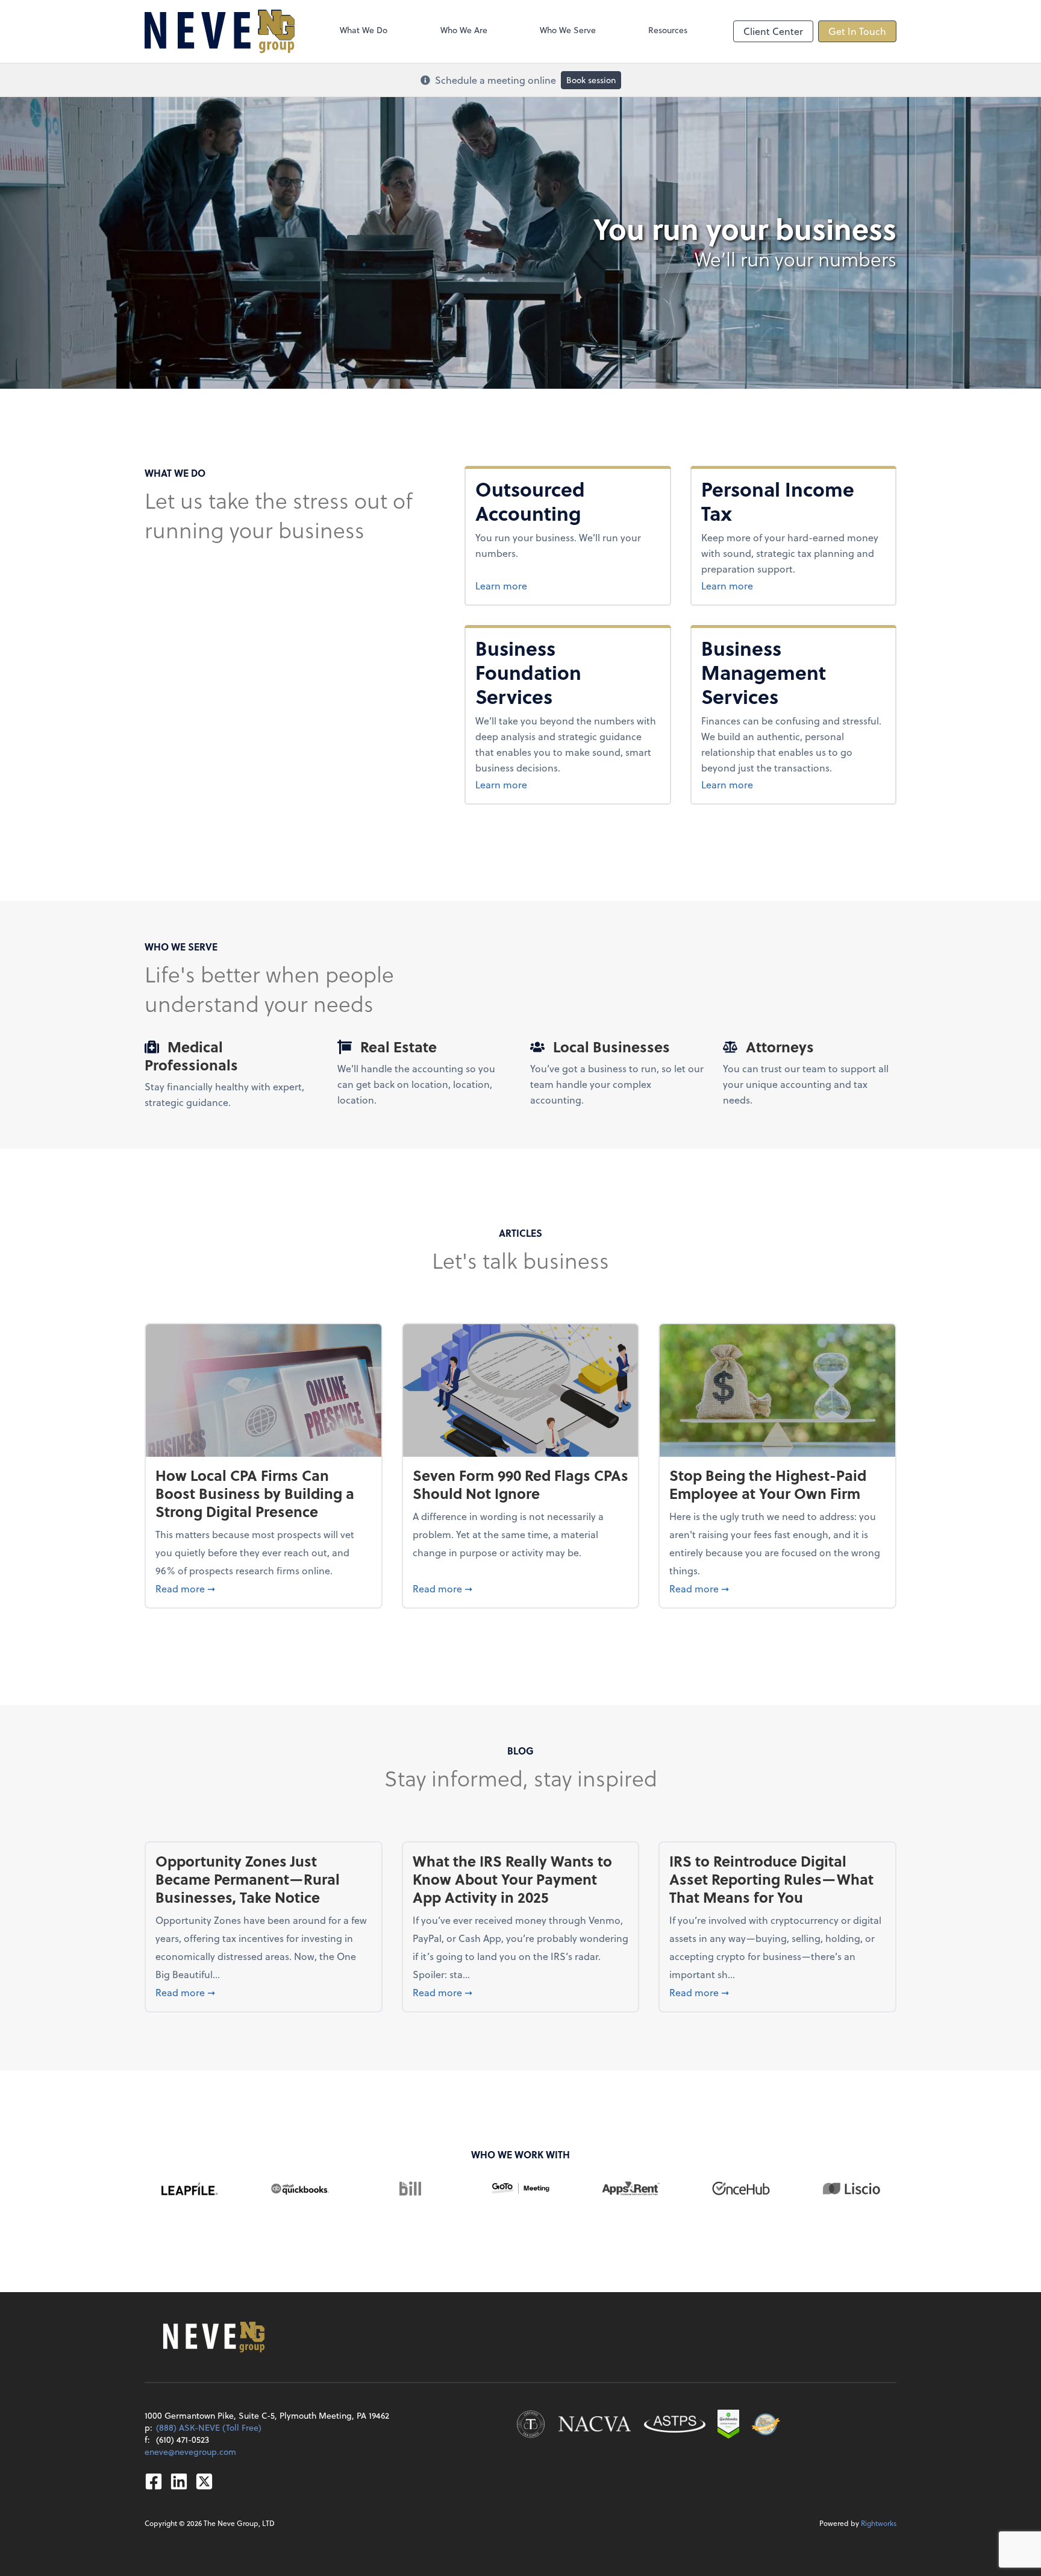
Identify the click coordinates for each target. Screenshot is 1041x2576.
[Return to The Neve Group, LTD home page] (220, 31)
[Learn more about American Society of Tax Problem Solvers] (675, 2424)
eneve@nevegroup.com (190, 2452)
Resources (668, 30)
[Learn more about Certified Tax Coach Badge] (531, 2424)
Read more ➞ (264, 1588)
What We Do (364, 30)
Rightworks (879, 2523)
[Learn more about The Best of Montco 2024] (766, 2424)
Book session (591, 80)
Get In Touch (857, 31)
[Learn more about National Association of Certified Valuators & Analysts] (595, 2424)
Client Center (773, 31)
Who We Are (464, 30)
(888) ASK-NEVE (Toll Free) (209, 2427)
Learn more (567, 585)
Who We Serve (568, 30)
